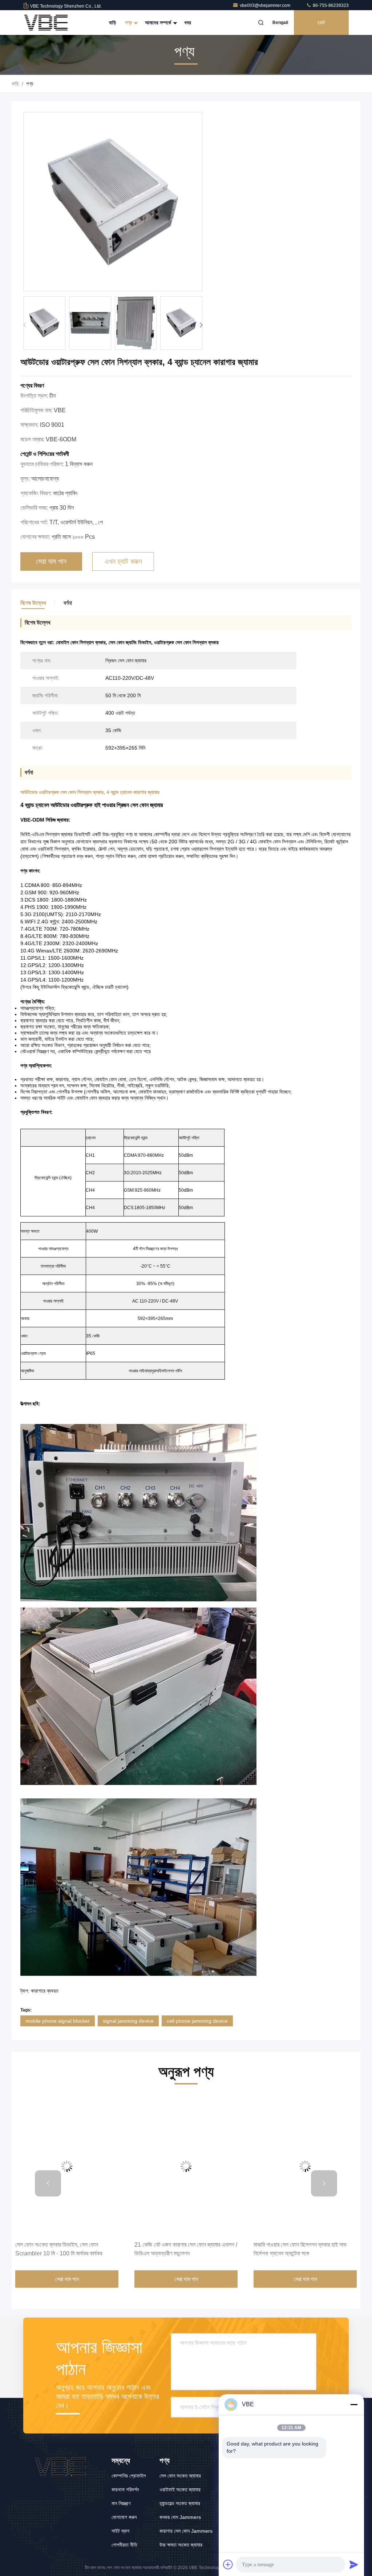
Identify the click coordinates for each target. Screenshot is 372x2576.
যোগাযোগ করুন (124, 2517)
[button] (201, 325)
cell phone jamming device (197, 2021)
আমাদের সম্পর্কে (159, 23)
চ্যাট (321, 23)
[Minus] (354, 2404)
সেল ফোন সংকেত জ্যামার (180, 2476)
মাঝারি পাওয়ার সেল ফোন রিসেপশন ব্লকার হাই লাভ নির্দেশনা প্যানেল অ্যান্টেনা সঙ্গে (300, 2249)
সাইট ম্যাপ (120, 2531)
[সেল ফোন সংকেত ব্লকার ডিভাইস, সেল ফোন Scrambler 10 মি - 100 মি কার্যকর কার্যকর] (67, 2166)
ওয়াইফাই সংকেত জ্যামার (180, 2489)
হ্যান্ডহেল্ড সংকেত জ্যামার (180, 2503)
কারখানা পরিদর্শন (125, 2489)
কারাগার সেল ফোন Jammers (186, 2531)
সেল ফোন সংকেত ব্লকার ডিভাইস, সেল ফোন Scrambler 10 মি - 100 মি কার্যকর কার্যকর (59, 2249)
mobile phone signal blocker (58, 2021)
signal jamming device (128, 2021)
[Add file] (228, 2564)
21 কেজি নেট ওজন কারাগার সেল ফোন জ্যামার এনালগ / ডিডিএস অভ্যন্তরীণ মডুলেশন (186, 2249)
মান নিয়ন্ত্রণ (121, 2503)
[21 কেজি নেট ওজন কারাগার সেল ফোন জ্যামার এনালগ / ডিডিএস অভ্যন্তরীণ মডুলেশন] (186, 2166)
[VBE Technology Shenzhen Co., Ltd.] (46, 23)
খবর (188, 23)
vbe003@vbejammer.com (266, 5)
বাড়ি (113, 23)
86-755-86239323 (330, 5)
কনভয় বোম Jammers (180, 2517)
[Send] (354, 2564)
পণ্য (129, 23)
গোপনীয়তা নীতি (124, 2545)
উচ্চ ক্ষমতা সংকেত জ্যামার (181, 2545)
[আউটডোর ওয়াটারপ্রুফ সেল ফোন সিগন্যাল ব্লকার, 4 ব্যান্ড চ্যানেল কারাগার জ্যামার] (113, 202)
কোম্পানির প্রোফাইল (129, 2476)
